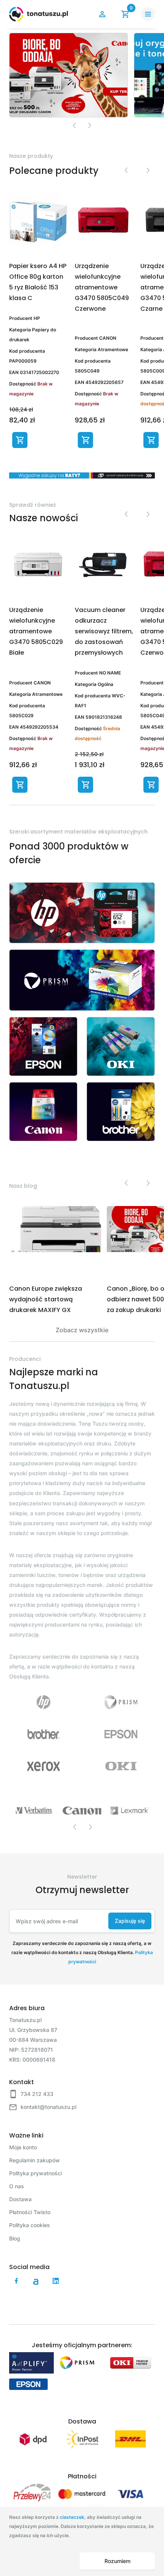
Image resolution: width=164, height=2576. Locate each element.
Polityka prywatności (35, 2173)
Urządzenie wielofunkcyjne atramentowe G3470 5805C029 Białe (36, 631)
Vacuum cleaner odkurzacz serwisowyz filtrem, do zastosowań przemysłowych (104, 631)
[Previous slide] (74, 125)
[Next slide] (90, 125)
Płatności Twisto (30, 2212)
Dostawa (20, 2199)
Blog (15, 2238)
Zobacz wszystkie (82, 1330)
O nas (17, 2186)
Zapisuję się (130, 1921)
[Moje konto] (102, 14)
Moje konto (23, 2147)
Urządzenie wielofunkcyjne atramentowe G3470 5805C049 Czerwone (102, 287)
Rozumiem (117, 2561)
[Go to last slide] (126, 170)
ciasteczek (72, 2517)
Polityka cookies (30, 2225)
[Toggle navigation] (148, 14)
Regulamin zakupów (35, 2160)
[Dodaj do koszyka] (20, 440)
